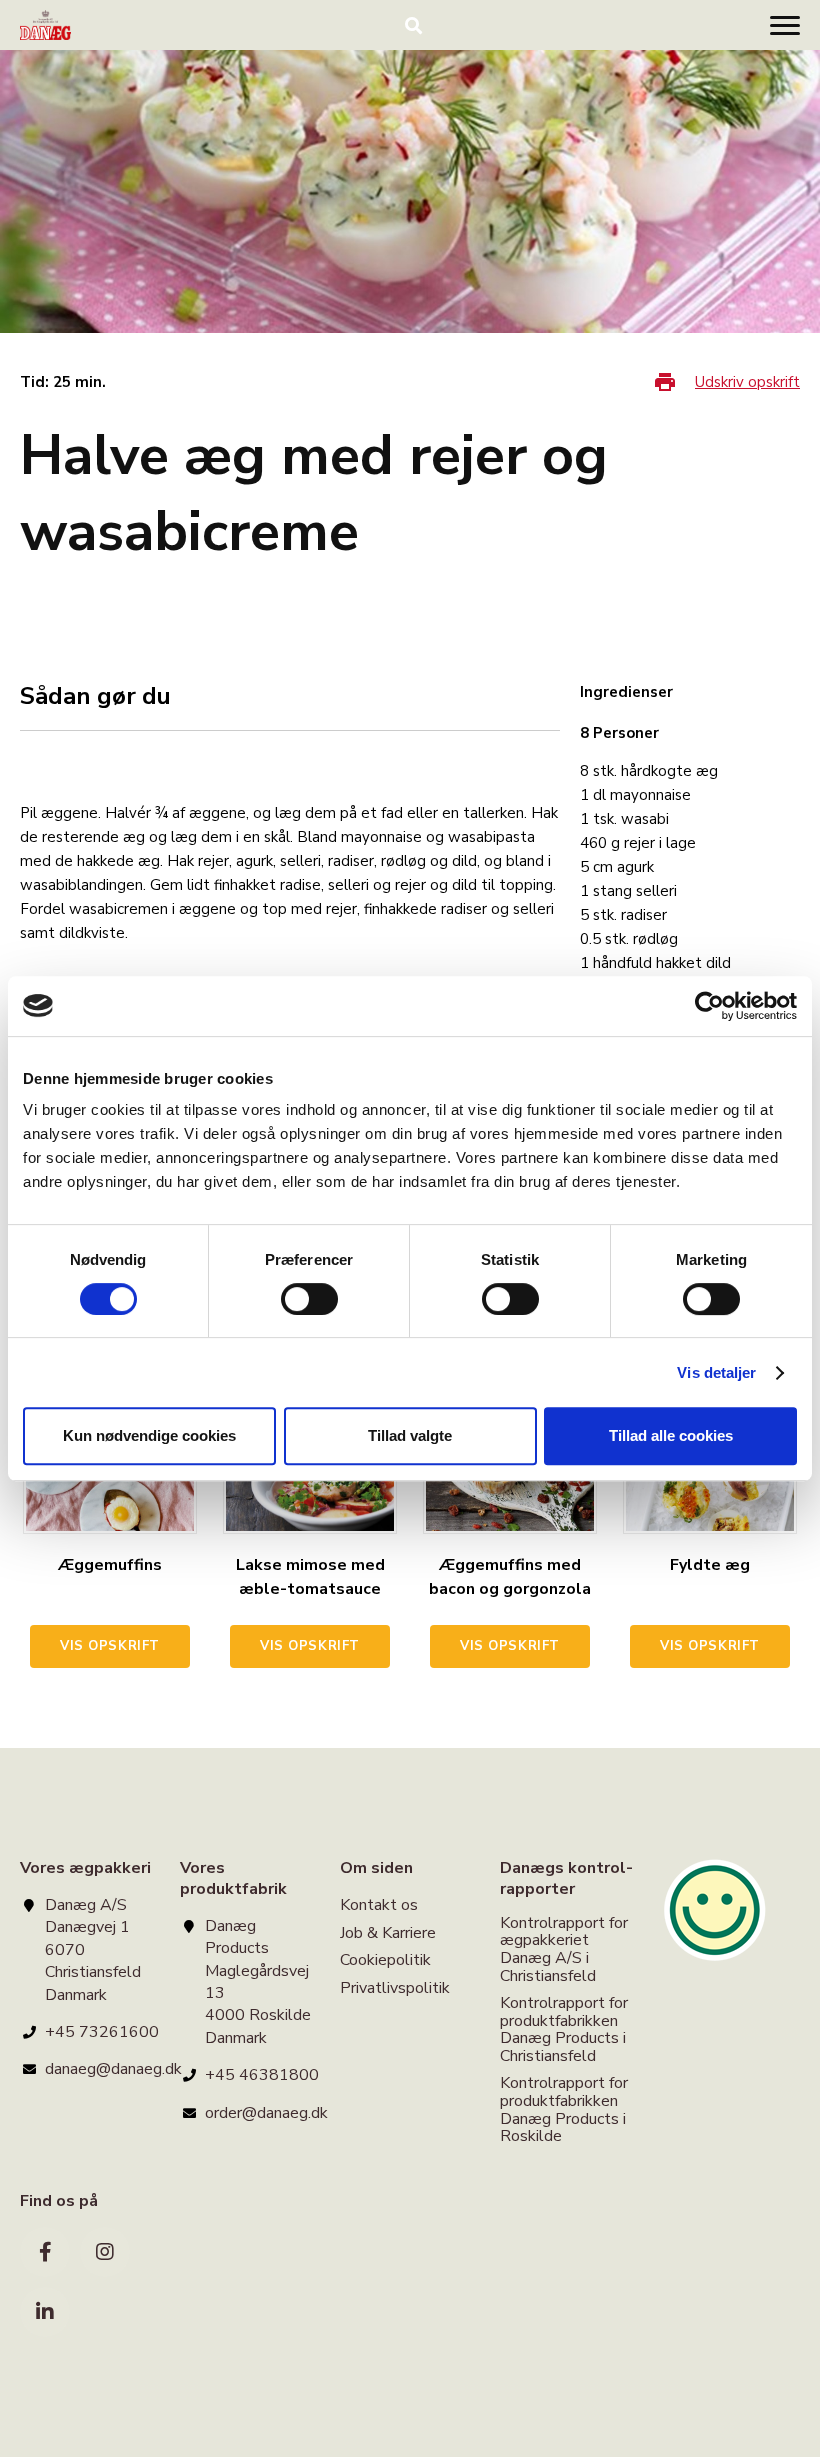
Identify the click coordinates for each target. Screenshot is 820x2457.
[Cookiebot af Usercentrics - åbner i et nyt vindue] (709, 1006)
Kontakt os (379, 1906)
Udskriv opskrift (747, 382)
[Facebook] (45, 2252)
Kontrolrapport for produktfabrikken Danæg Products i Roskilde (564, 2109)
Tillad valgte (410, 1435)
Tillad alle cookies (671, 1435)
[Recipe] (45, 25)
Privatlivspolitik (395, 1988)
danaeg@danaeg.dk (113, 2069)
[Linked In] (45, 2312)
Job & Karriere (388, 1933)
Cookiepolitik (385, 1960)
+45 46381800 (262, 2075)
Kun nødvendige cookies (149, 1435)
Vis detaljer (716, 1372)
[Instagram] (105, 2252)
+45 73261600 (102, 2032)
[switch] (309, 1299)
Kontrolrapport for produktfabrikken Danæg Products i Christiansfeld (564, 2029)
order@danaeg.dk (266, 2113)
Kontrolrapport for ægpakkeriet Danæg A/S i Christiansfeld (564, 1951)
